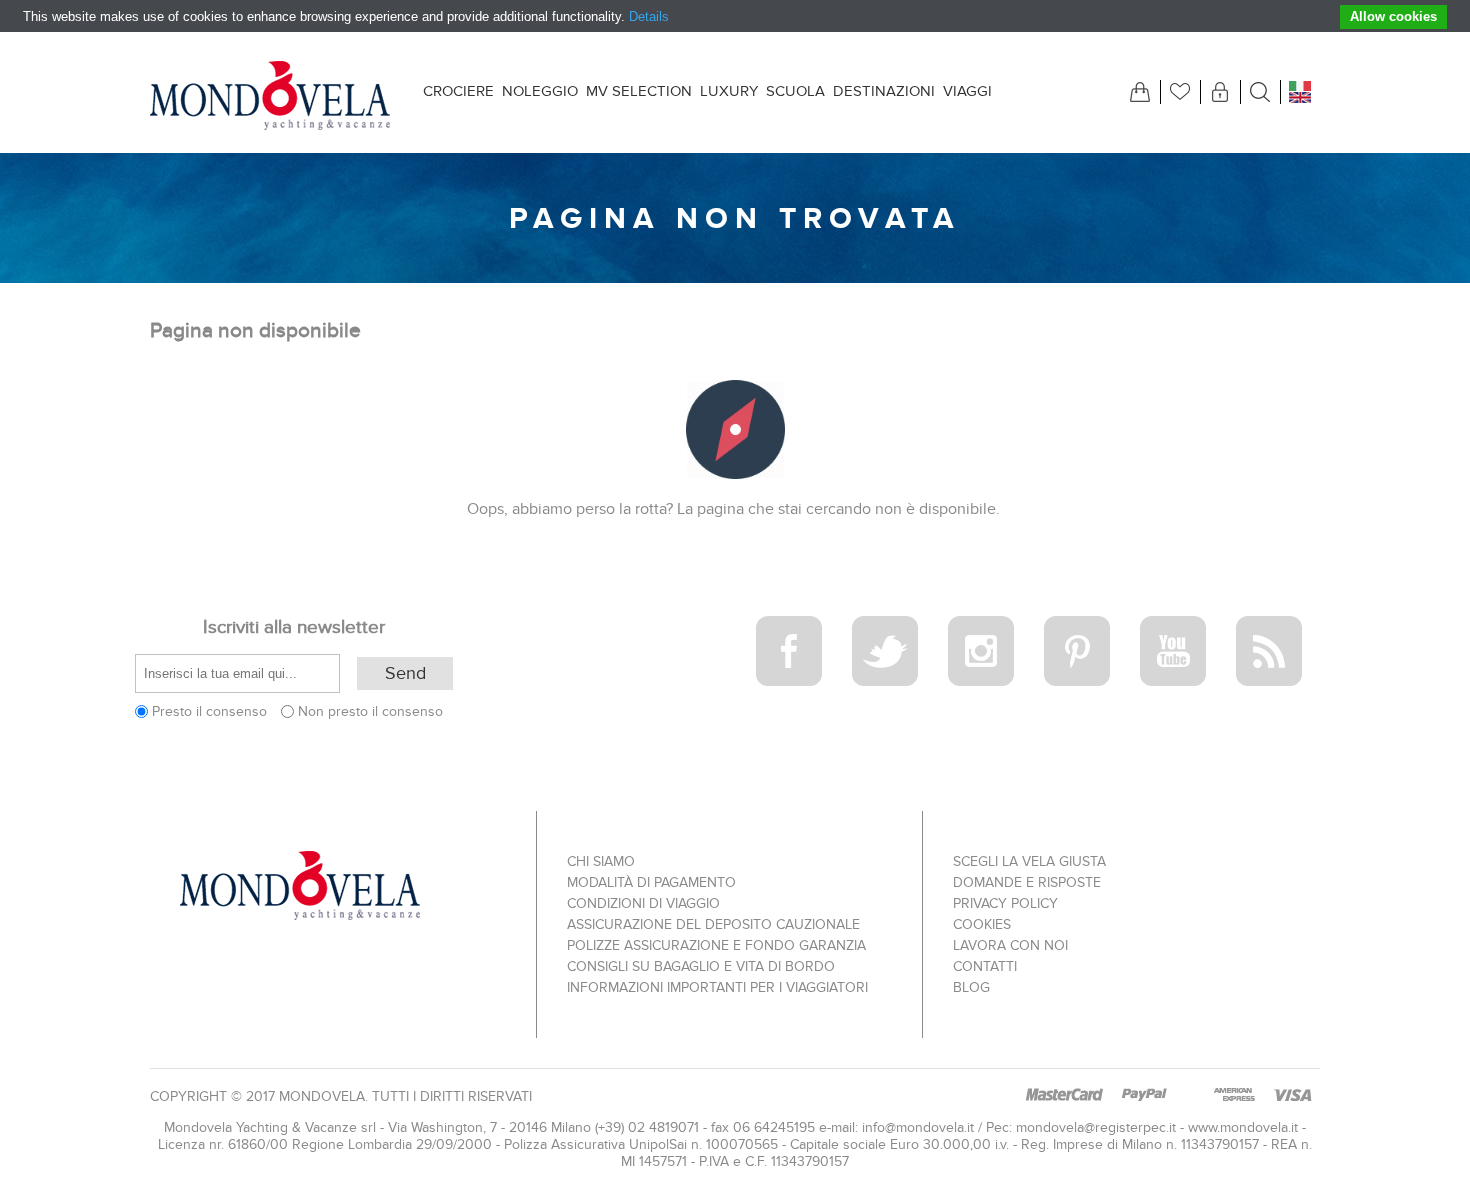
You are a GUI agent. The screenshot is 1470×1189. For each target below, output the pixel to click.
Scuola (795, 91)
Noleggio (540, 91)
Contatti (985, 966)
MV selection (639, 91)
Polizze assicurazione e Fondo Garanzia (716, 945)
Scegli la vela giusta (1029, 861)
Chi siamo (601, 861)
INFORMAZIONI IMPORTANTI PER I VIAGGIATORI (717, 987)
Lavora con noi (1010, 945)
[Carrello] (1140, 92)
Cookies (982, 924)
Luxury (729, 91)
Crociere (458, 91)
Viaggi (967, 91)
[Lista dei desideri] (1180, 92)
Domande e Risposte (1027, 882)
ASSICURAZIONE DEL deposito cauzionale (713, 924)
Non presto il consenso (370, 711)
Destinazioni (884, 91)
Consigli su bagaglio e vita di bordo (701, 966)
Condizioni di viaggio (643, 903)
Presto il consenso (209, 711)
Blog (971, 987)
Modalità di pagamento (651, 882)
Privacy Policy (1005, 903)
